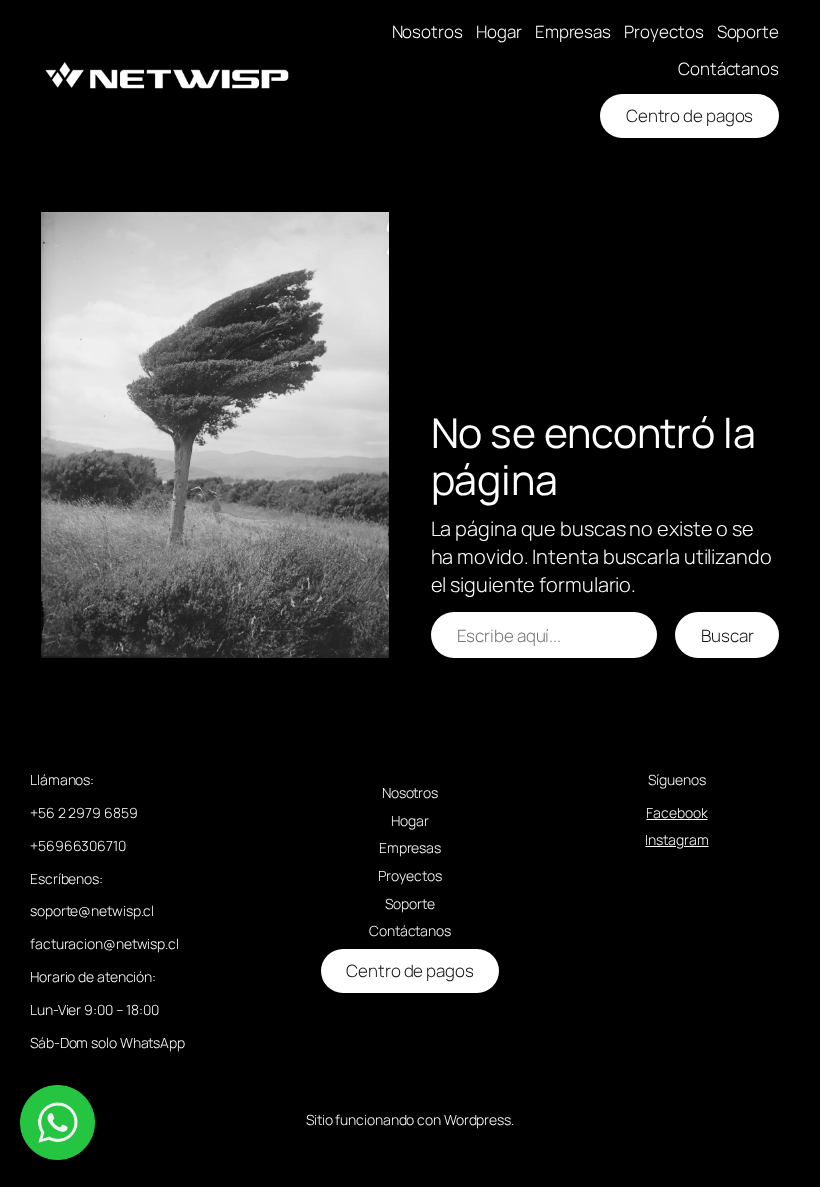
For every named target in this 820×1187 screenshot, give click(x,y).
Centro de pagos (690, 115)
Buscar (727, 635)
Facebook (676, 812)
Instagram (676, 839)
